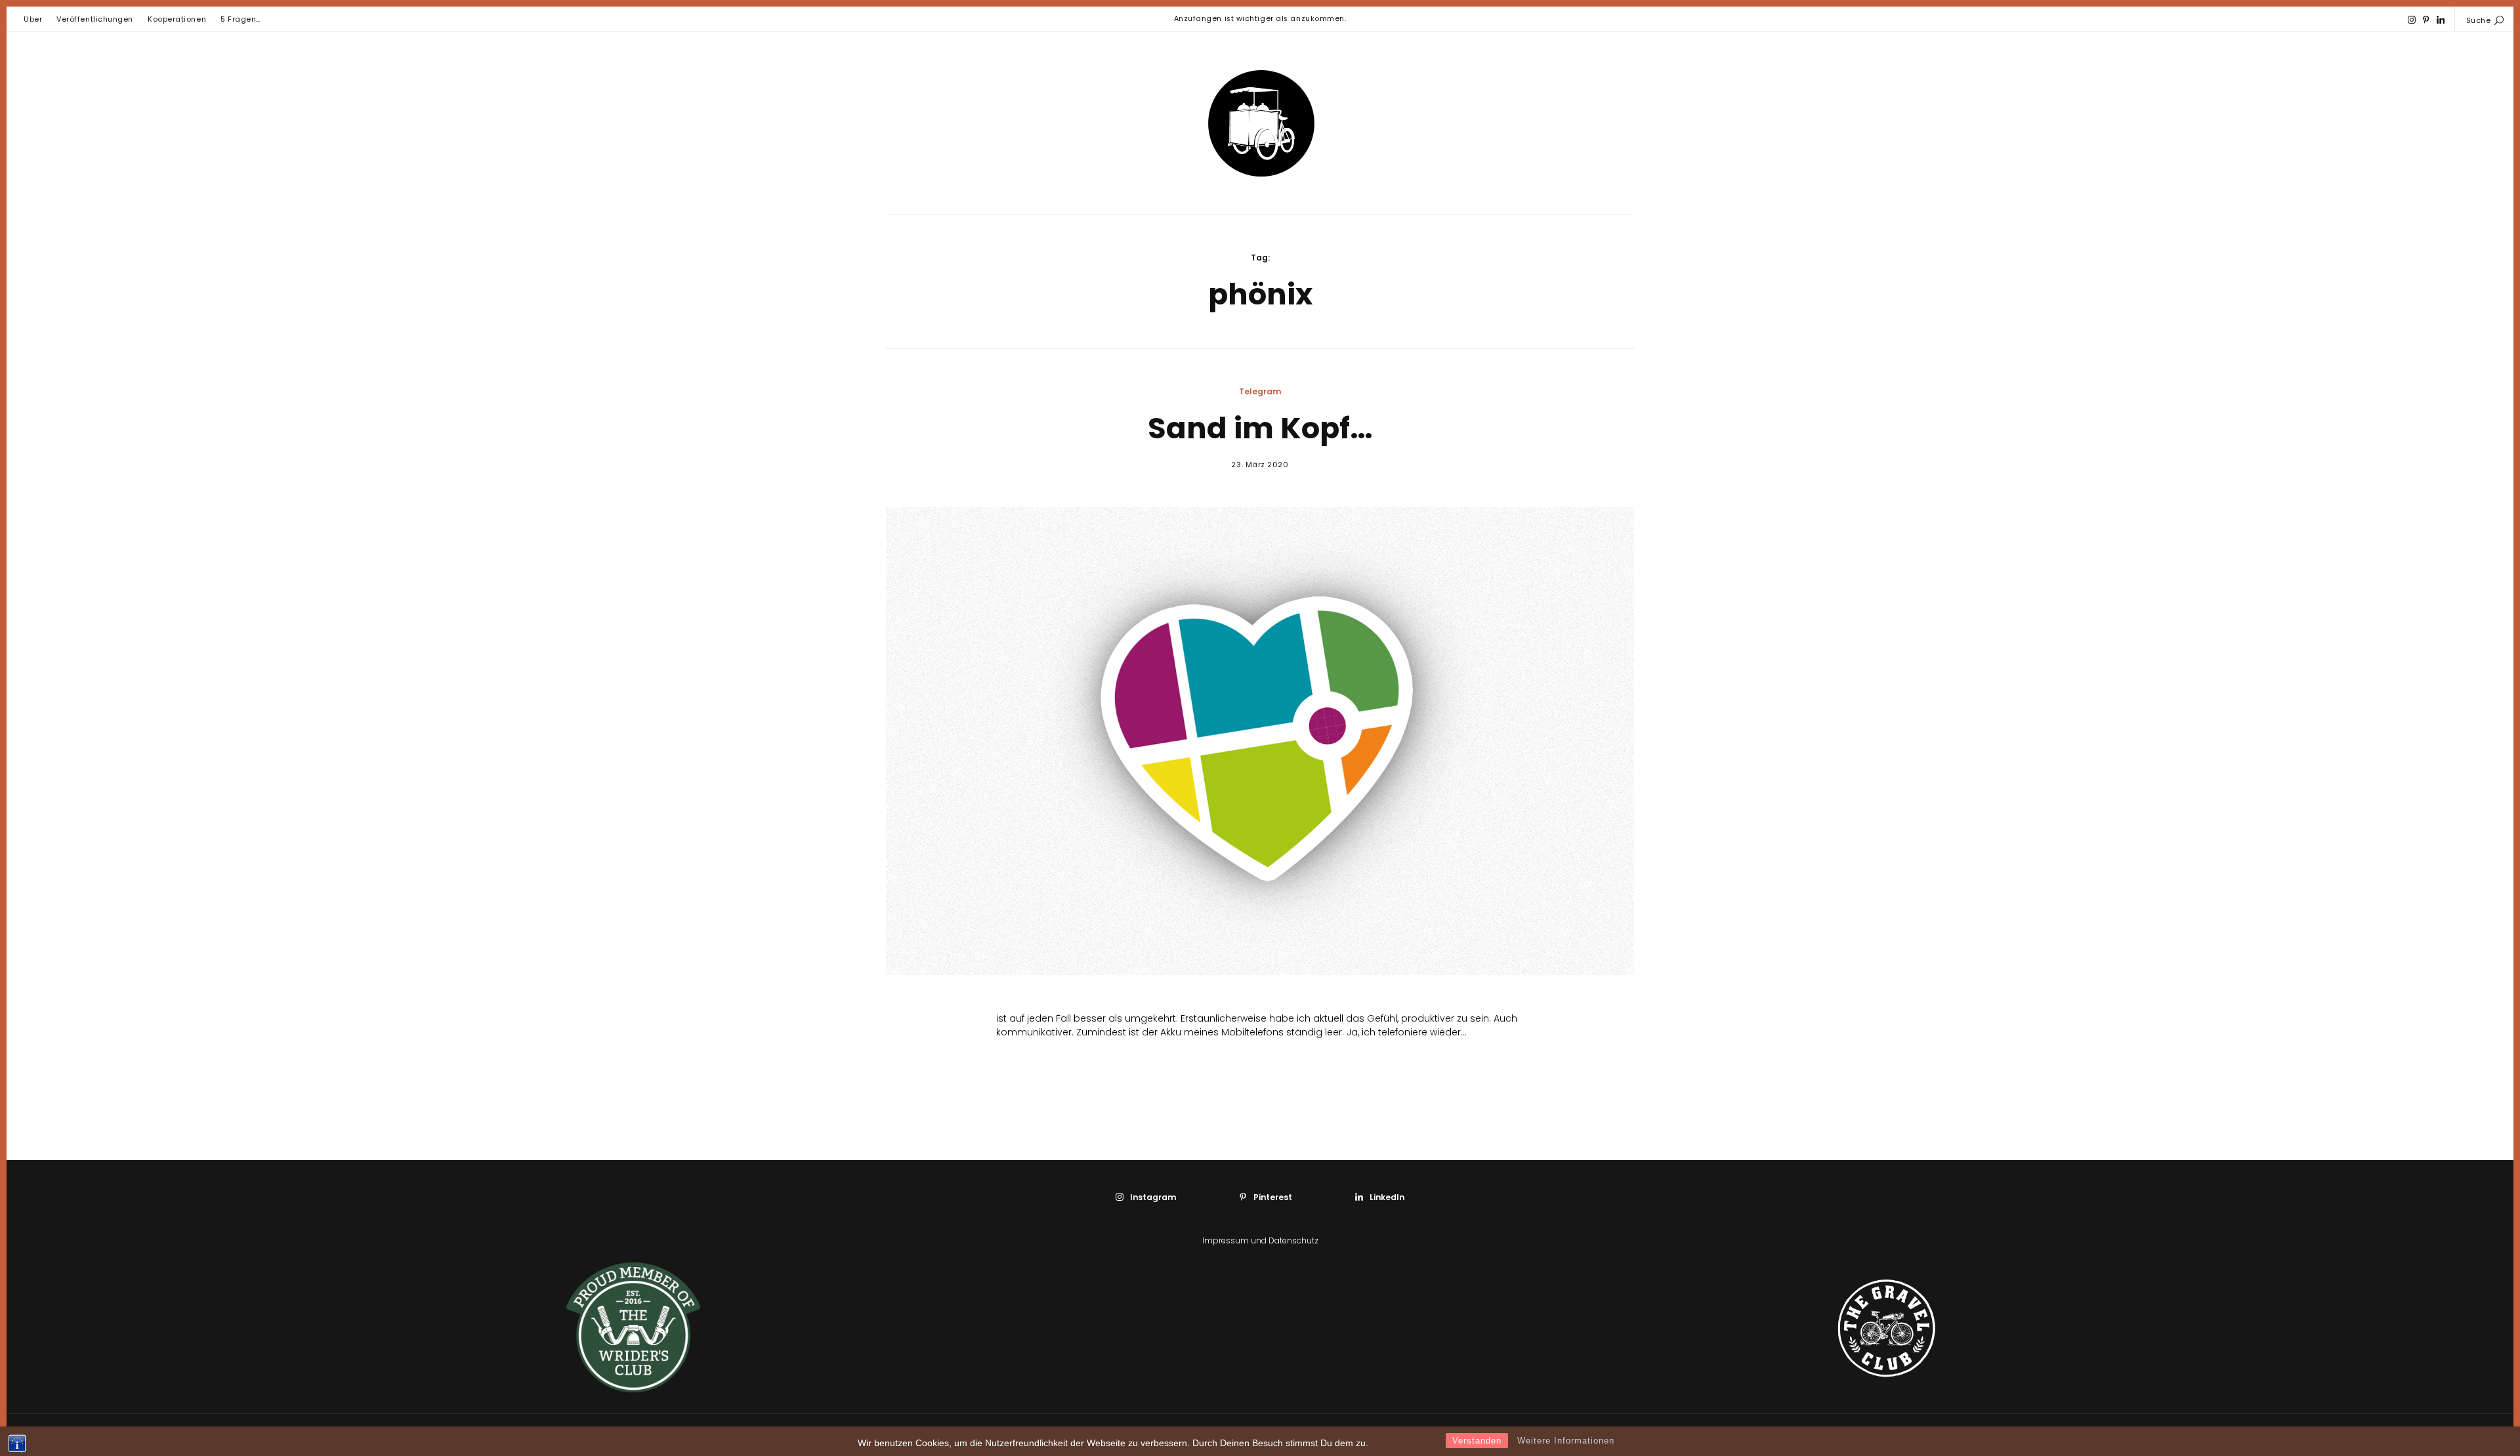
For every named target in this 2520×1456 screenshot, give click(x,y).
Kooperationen (177, 19)
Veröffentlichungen (95, 19)
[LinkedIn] (2441, 20)
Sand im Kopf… (1260, 428)
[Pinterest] (2426, 20)
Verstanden (1477, 1441)
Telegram (1260, 391)
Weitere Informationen (1566, 1441)
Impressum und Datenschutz (1260, 1240)
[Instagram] (2412, 20)
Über (33, 19)
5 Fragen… (241, 19)
